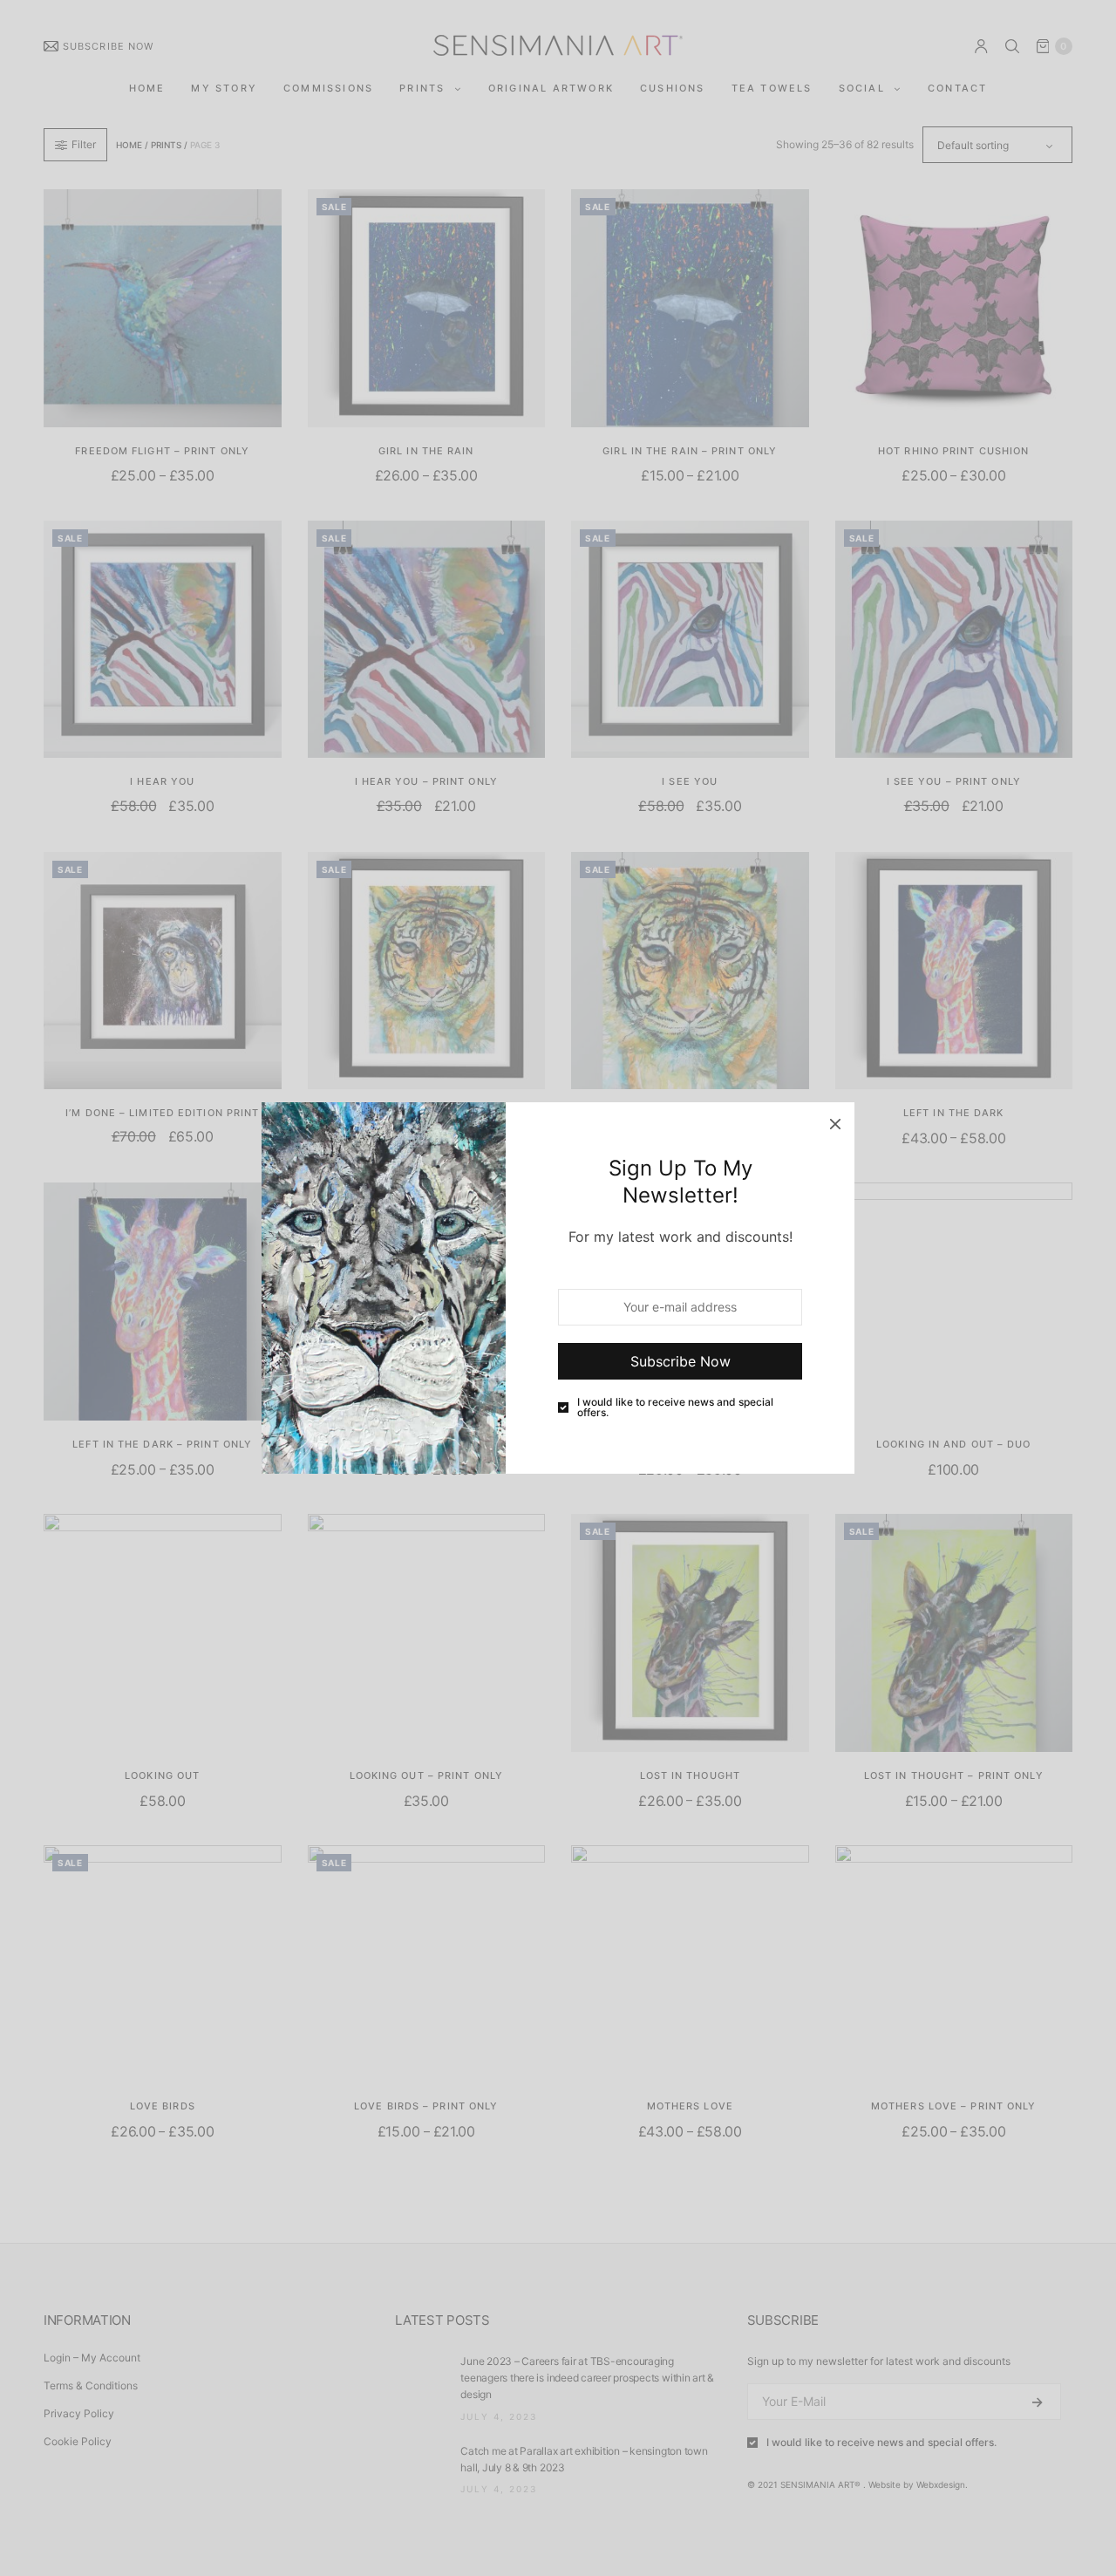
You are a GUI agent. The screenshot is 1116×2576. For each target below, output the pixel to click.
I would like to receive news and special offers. (675, 1407)
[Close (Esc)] (835, 1121)
